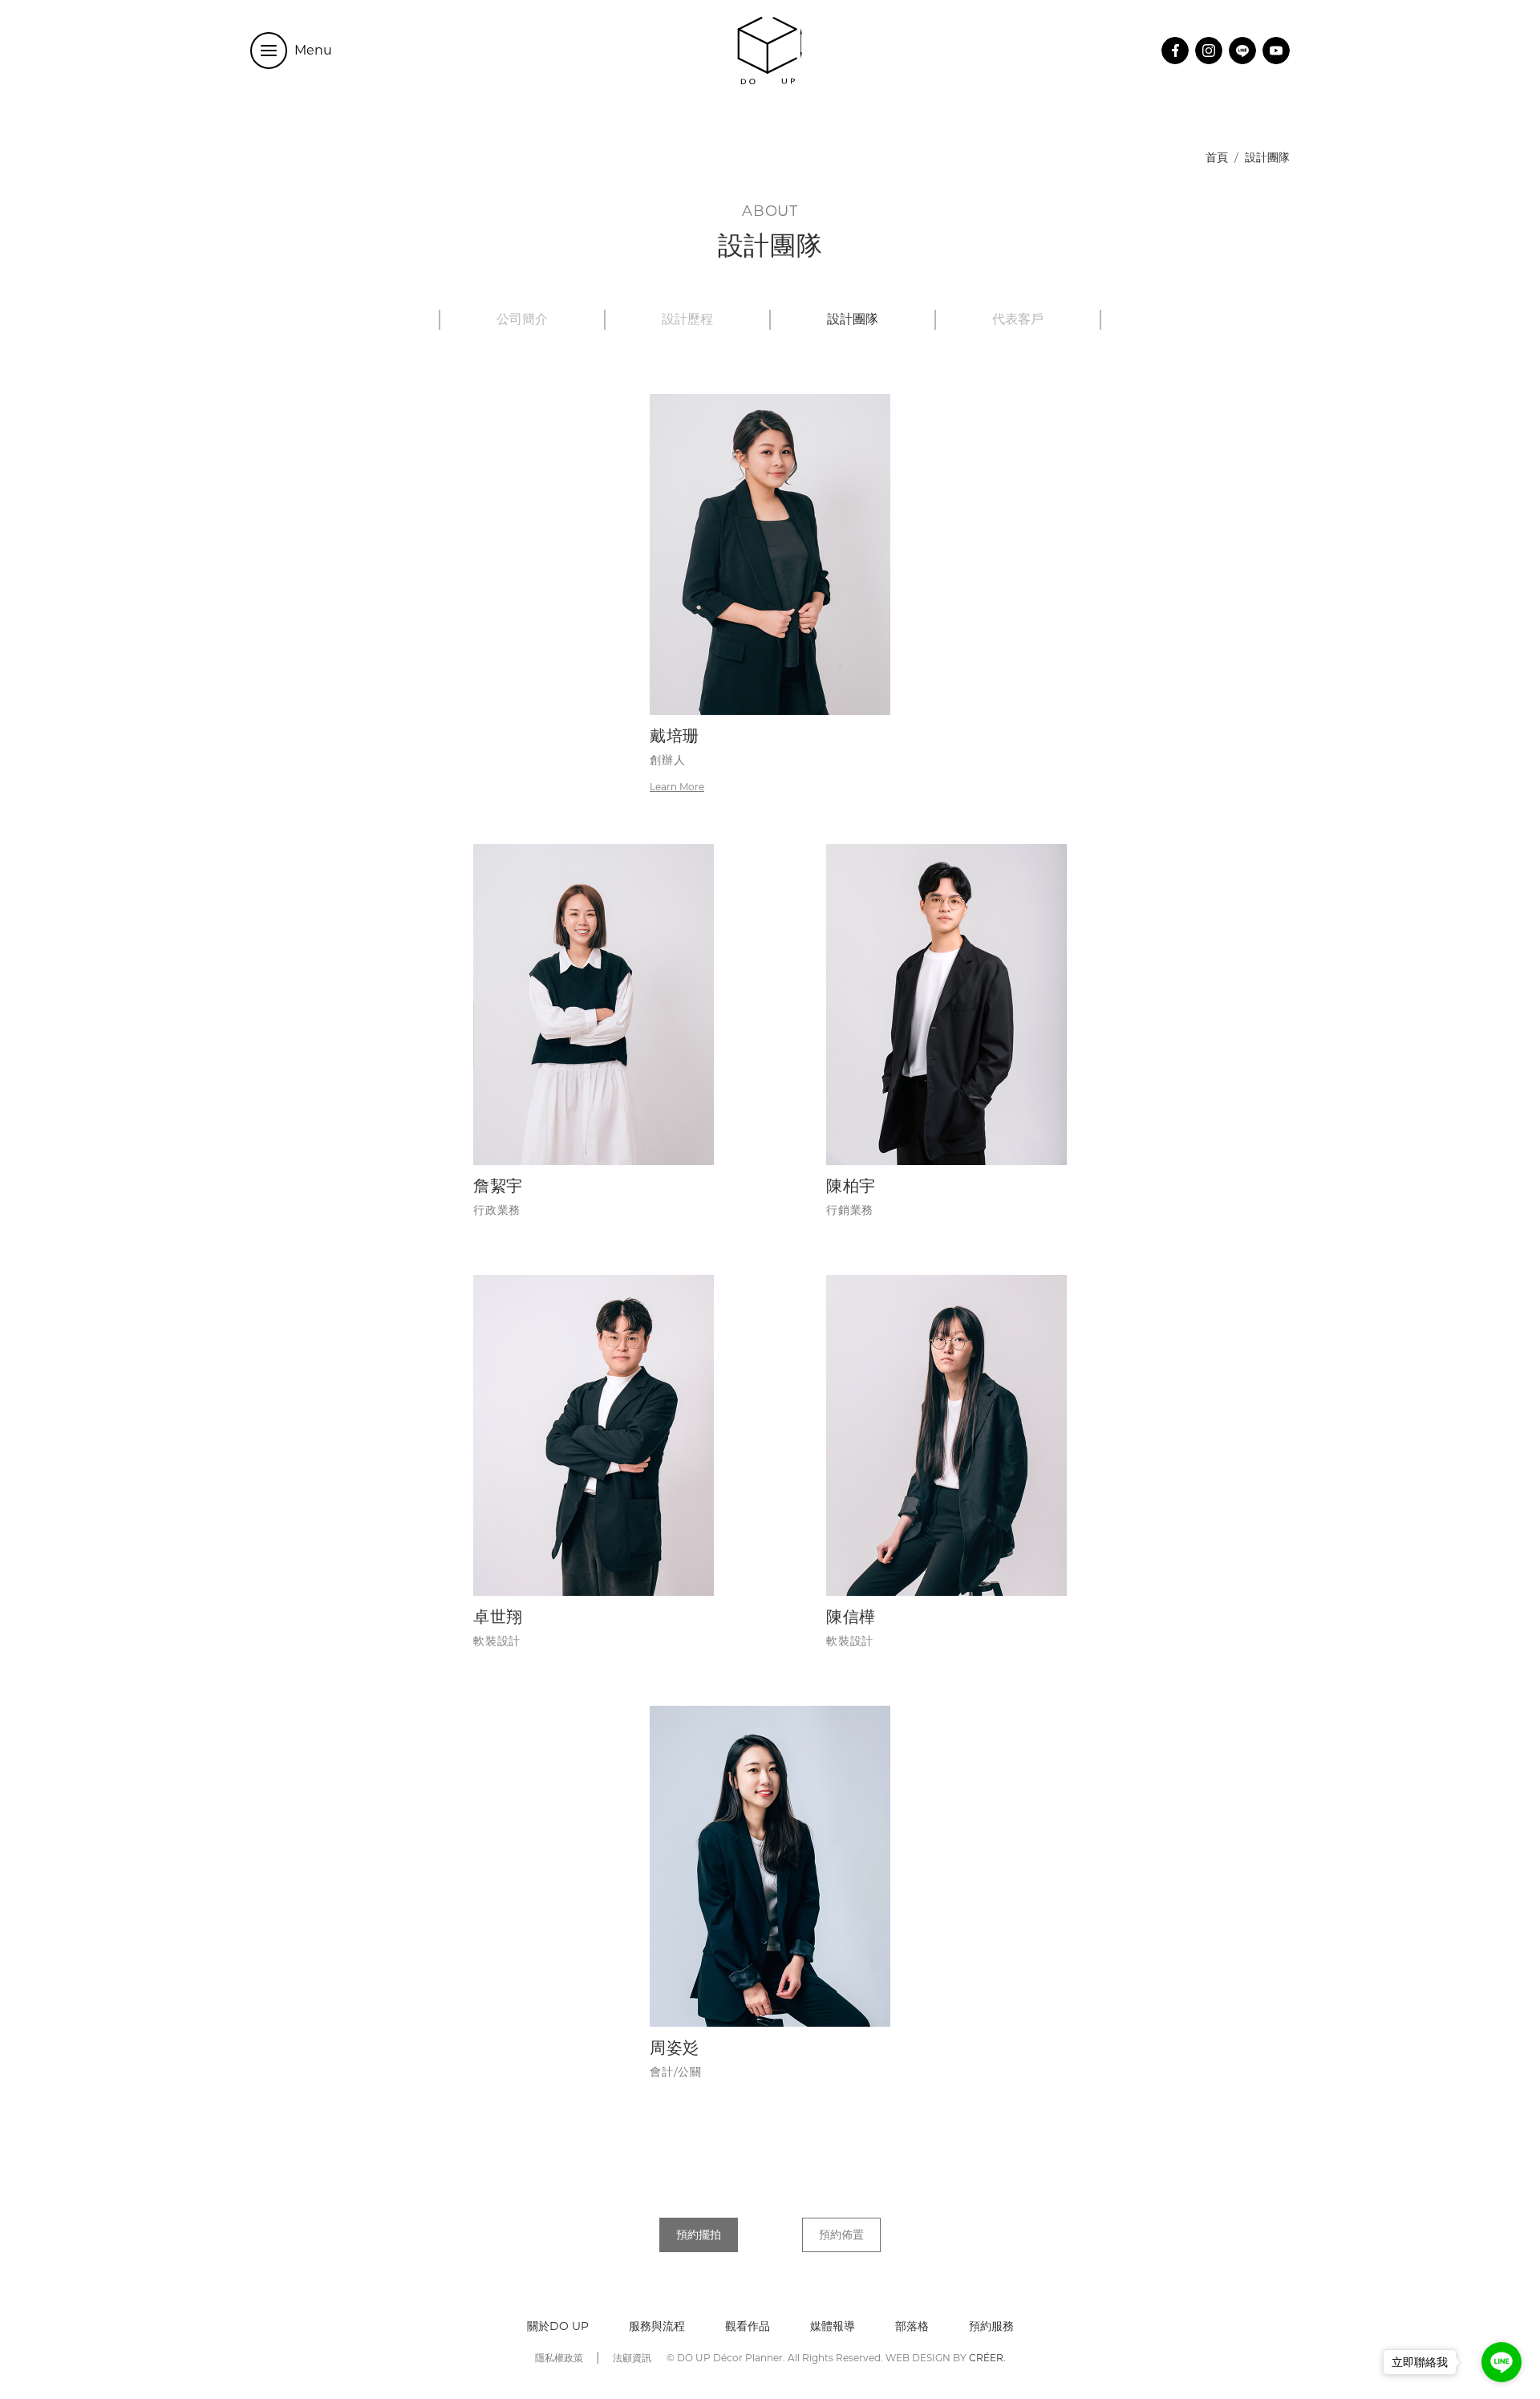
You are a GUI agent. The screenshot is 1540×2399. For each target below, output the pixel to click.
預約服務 (991, 2326)
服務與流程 (657, 2326)
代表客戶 (1018, 320)
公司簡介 (522, 320)
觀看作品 (748, 2326)
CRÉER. (987, 2358)
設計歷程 (687, 320)
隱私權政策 (559, 2358)
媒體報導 (833, 2326)
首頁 (1217, 157)
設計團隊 (853, 320)
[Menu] (269, 51)
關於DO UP (558, 2326)
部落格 (912, 2326)
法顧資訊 (632, 2358)
